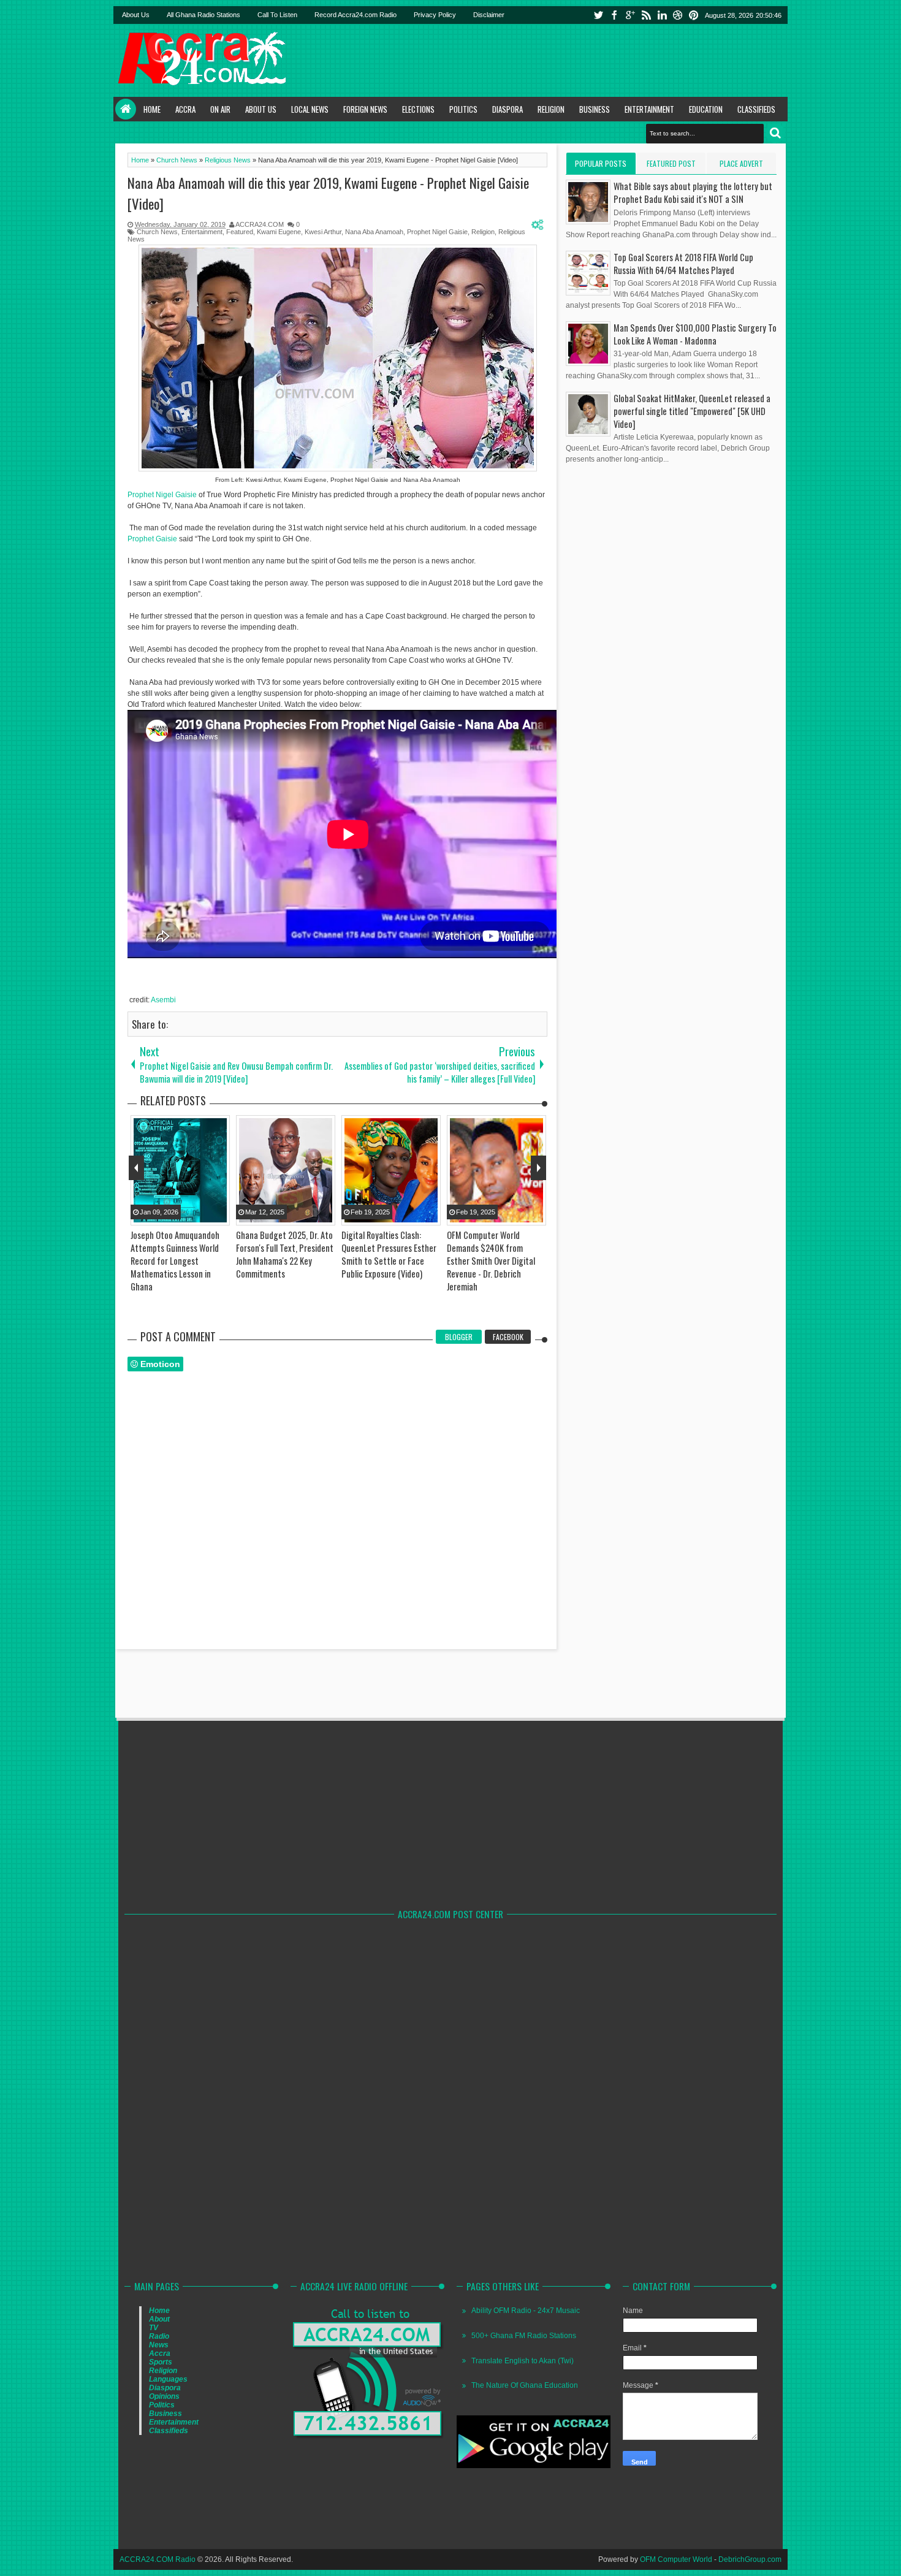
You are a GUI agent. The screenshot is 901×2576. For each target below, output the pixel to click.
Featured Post (671, 163)
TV (154, 2328)
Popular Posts (601, 163)
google (630, 15)
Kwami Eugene (279, 232)
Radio (159, 2336)
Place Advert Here (741, 166)
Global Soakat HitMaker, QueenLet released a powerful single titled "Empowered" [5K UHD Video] (692, 411)
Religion (551, 109)
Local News (310, 109)
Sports (161, 2362)
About (159, 2319)
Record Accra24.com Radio (355, 15)
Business (595, 109)
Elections (418, 109)
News (159, 2345)
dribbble (678, 15)
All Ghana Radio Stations (203, 15)
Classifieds (756, 109)
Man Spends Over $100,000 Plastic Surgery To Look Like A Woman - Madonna (695, 334)
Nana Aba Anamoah (374, 232)
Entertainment (649, 109)
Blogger (459, 1337)
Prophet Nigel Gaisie (437, 232)
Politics (463, 109)
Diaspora (508, 109)
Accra (185, 109)
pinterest (694, 15)
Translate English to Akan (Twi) (523, 2361)
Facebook (508, 1337)
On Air (220, 109)
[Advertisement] (561, 60)
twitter (598, 15)
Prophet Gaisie (152, 539)
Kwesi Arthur (323, 232)
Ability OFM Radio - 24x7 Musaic (526, 2311)
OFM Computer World (676, 2559)
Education (706, 109)
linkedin (662, 15)
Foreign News (365, 109)
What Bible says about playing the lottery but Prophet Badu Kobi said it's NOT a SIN (693, 192)
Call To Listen (277, 15)
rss (646, 15)
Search (775, 133)
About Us (136, 15)
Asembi (163, 1000)
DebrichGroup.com (750, 2559)
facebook (614, 15)
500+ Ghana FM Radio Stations (524, 2336)
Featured (240, 232)
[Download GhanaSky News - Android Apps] (534, 2466)
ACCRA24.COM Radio (158, 2559)
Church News (157, 232)
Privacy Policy (435, 15)
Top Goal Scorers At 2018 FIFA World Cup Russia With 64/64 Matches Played (683, 264)
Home (126, 109)
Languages (168, 2379)
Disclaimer (489, 15)
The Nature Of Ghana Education (525, 2385)
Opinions (164, 2396)
